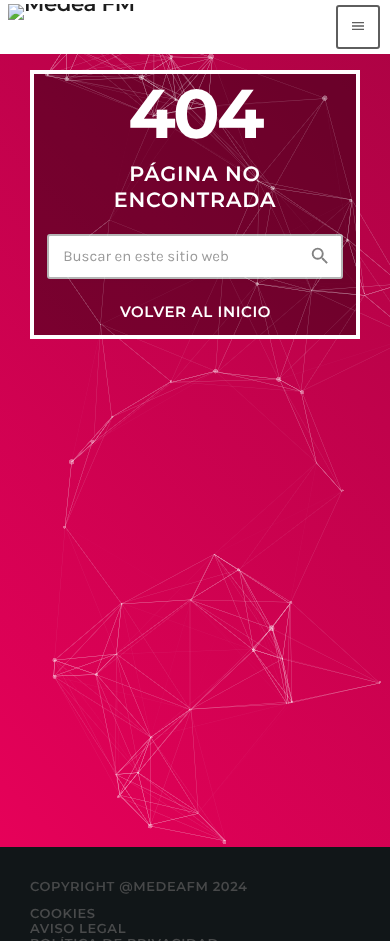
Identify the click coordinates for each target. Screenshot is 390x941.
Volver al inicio (195, 311)
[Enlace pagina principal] (71, 27)
